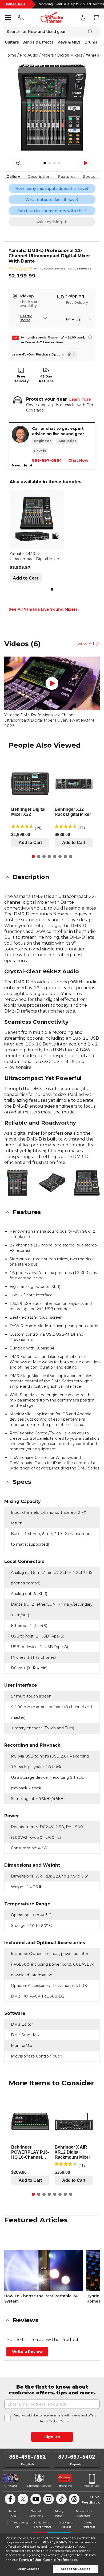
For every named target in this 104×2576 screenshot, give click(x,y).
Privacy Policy (55, 2542)
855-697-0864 (47, 460)
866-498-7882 (27, 2457)
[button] (52, 877)
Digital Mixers (70, 55)
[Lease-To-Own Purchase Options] (72, 354)
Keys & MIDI (69, 42)
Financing (65, 2486)
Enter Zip (74, 319)
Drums (91, 42)
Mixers (48, 55)
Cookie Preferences (60, 2560)
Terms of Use (30, 2560)
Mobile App (91, 2486)
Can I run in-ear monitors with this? (52, 211)
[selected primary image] (52, 108)
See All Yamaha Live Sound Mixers (43, 609)
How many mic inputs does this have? (52, 188)
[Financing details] (90, 337)
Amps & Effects (38, 42)
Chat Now (78, 460)
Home (10, 55)
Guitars (12, 42)
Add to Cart (26, 578)
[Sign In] (83, 18)
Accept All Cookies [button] (75, 2569)
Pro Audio (29, 55)
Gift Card (11, 2486)
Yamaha (94, 55)
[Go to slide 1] (52, 589)
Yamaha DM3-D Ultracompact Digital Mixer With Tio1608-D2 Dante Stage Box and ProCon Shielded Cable (34, 556)
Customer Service (39, 2486)
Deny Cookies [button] (28, 2569)
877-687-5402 (77, 2457)
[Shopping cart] (96, 18)
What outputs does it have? (52, 200)
